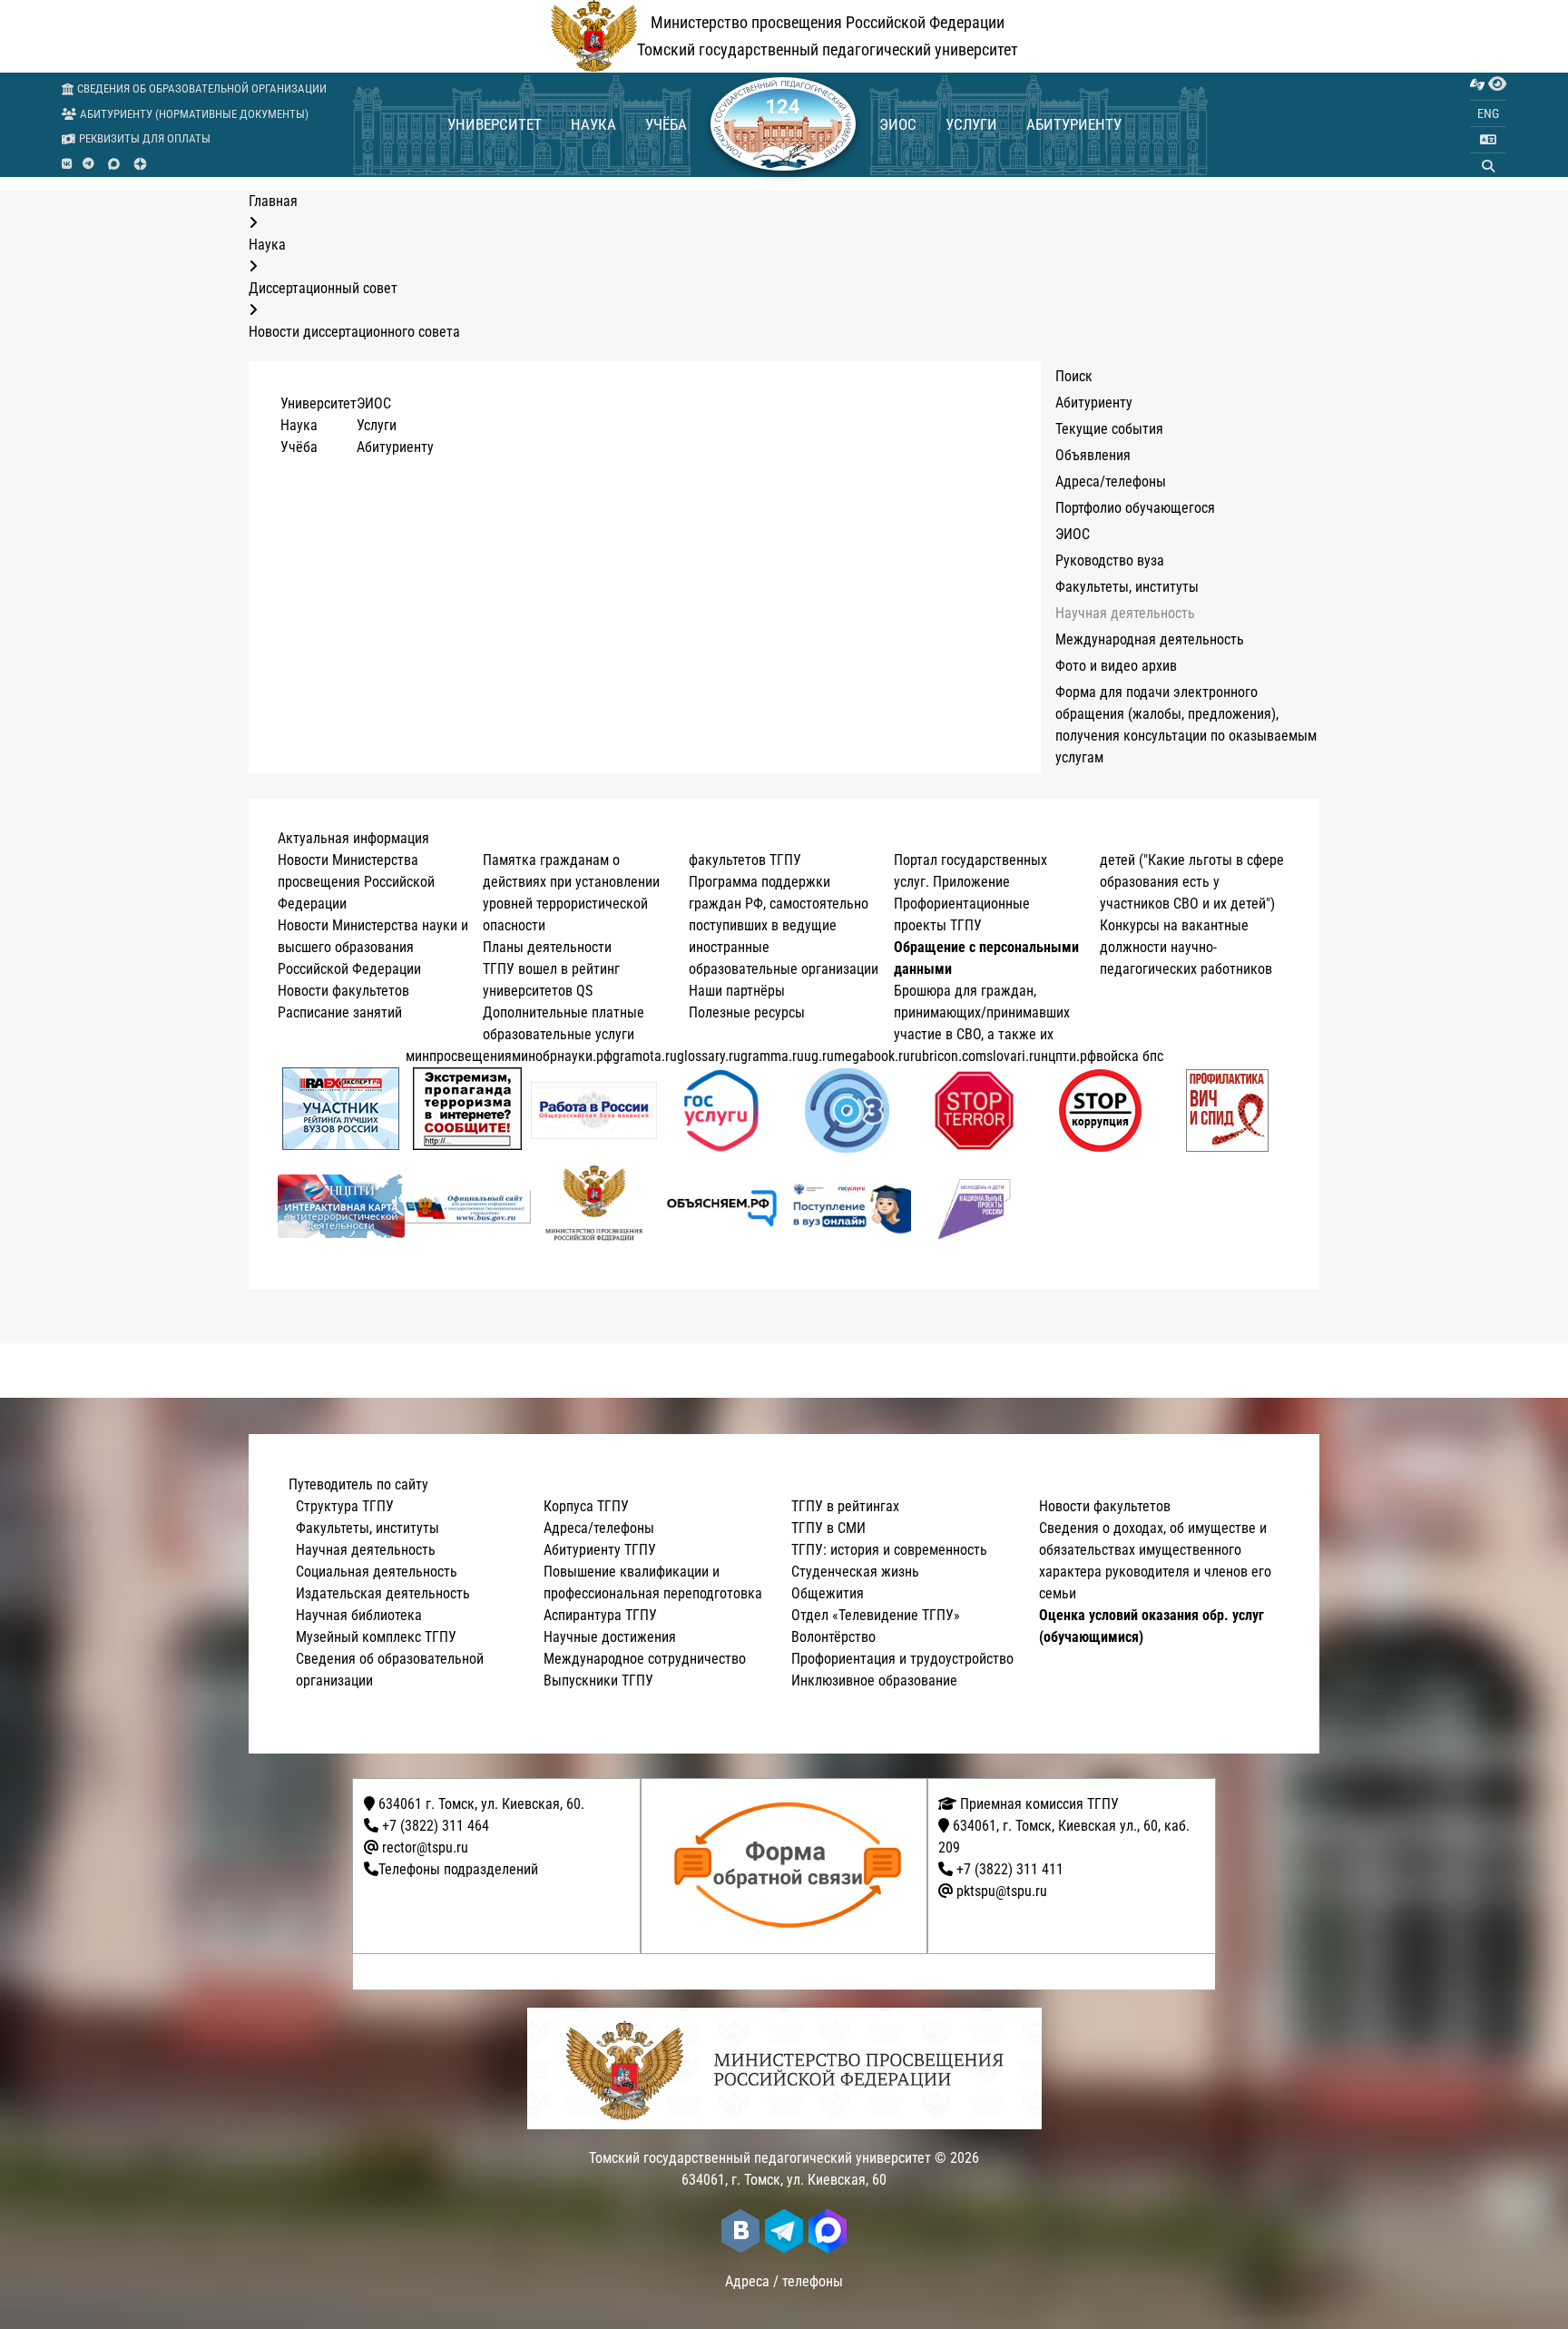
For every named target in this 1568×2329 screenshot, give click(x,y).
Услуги (971, 124)
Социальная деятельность (377, 1572)
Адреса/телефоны (1111, 482)
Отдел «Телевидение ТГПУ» (876, 1615)
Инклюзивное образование (874, 1680)
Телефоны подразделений (458, 1869)
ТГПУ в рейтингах (845, 1506)
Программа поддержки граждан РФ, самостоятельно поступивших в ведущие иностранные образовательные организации (784, 925)
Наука (593, 124)
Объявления (1093, 455)
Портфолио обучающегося (1135, 508)
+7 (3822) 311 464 (436, 1826)
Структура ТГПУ (345, 1506)
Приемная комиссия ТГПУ (1038, 1804)
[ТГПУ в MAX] (114, 164)
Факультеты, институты (1127, 587)
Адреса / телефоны (784, 2281)
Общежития (828, 1593)
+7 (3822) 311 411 (1010, 1869)
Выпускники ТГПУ (598, 1680)
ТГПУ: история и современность (889, 1550)
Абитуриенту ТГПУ (600, 1550)
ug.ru (819, 1056)
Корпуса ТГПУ (586, 1506)
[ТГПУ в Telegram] (88, 164)
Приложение (971, 882)
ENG (1488, 113)
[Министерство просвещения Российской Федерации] (594, 1206)
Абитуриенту (1074, 124)
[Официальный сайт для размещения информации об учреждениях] (468, 1207)
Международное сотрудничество (645, 1659)
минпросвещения (459, 1056)
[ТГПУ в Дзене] (140, 164)
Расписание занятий (340, 1012)
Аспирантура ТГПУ (600, 1615)
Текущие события (1109, 429)
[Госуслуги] (721, 1110)
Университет (495, 124)
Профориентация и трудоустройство (902, 1659)
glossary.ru (709, 1056)
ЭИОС (898, 124)
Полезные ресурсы (747, 1012)
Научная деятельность (1125, 613)
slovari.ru (1014, 1056)
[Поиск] (1488, 166)
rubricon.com (948, 1056)
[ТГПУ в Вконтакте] (67, 164)
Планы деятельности (547, 947)
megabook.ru (872, 1056)
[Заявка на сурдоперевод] (1477, 84)
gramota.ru (645, 1056)
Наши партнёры (737, 991)
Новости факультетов (343, 991)
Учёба (666, 124)
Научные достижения (610, 1637)
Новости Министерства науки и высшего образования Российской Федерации (373, 947)
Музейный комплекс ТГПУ (376, 1637)
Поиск (1074, 376)
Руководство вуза (1110, 560)
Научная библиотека (359, 1615)
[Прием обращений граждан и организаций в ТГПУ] (790, 1866)
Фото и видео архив (1116, 666)
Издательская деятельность (383, 1593)
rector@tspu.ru (425, 1847)
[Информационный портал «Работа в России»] (594, 1110)
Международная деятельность (1150, 639)
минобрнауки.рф (562, 1056)
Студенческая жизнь (855, 1572)
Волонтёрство (833, 1637)
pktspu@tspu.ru (1002, 1891)
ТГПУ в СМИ (828, 1528)
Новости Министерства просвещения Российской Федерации (356, 882)
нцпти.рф (1068, 1056)
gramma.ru (772, 1056)
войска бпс (1130, 1056)
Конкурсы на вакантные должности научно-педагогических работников (1186, 947)
